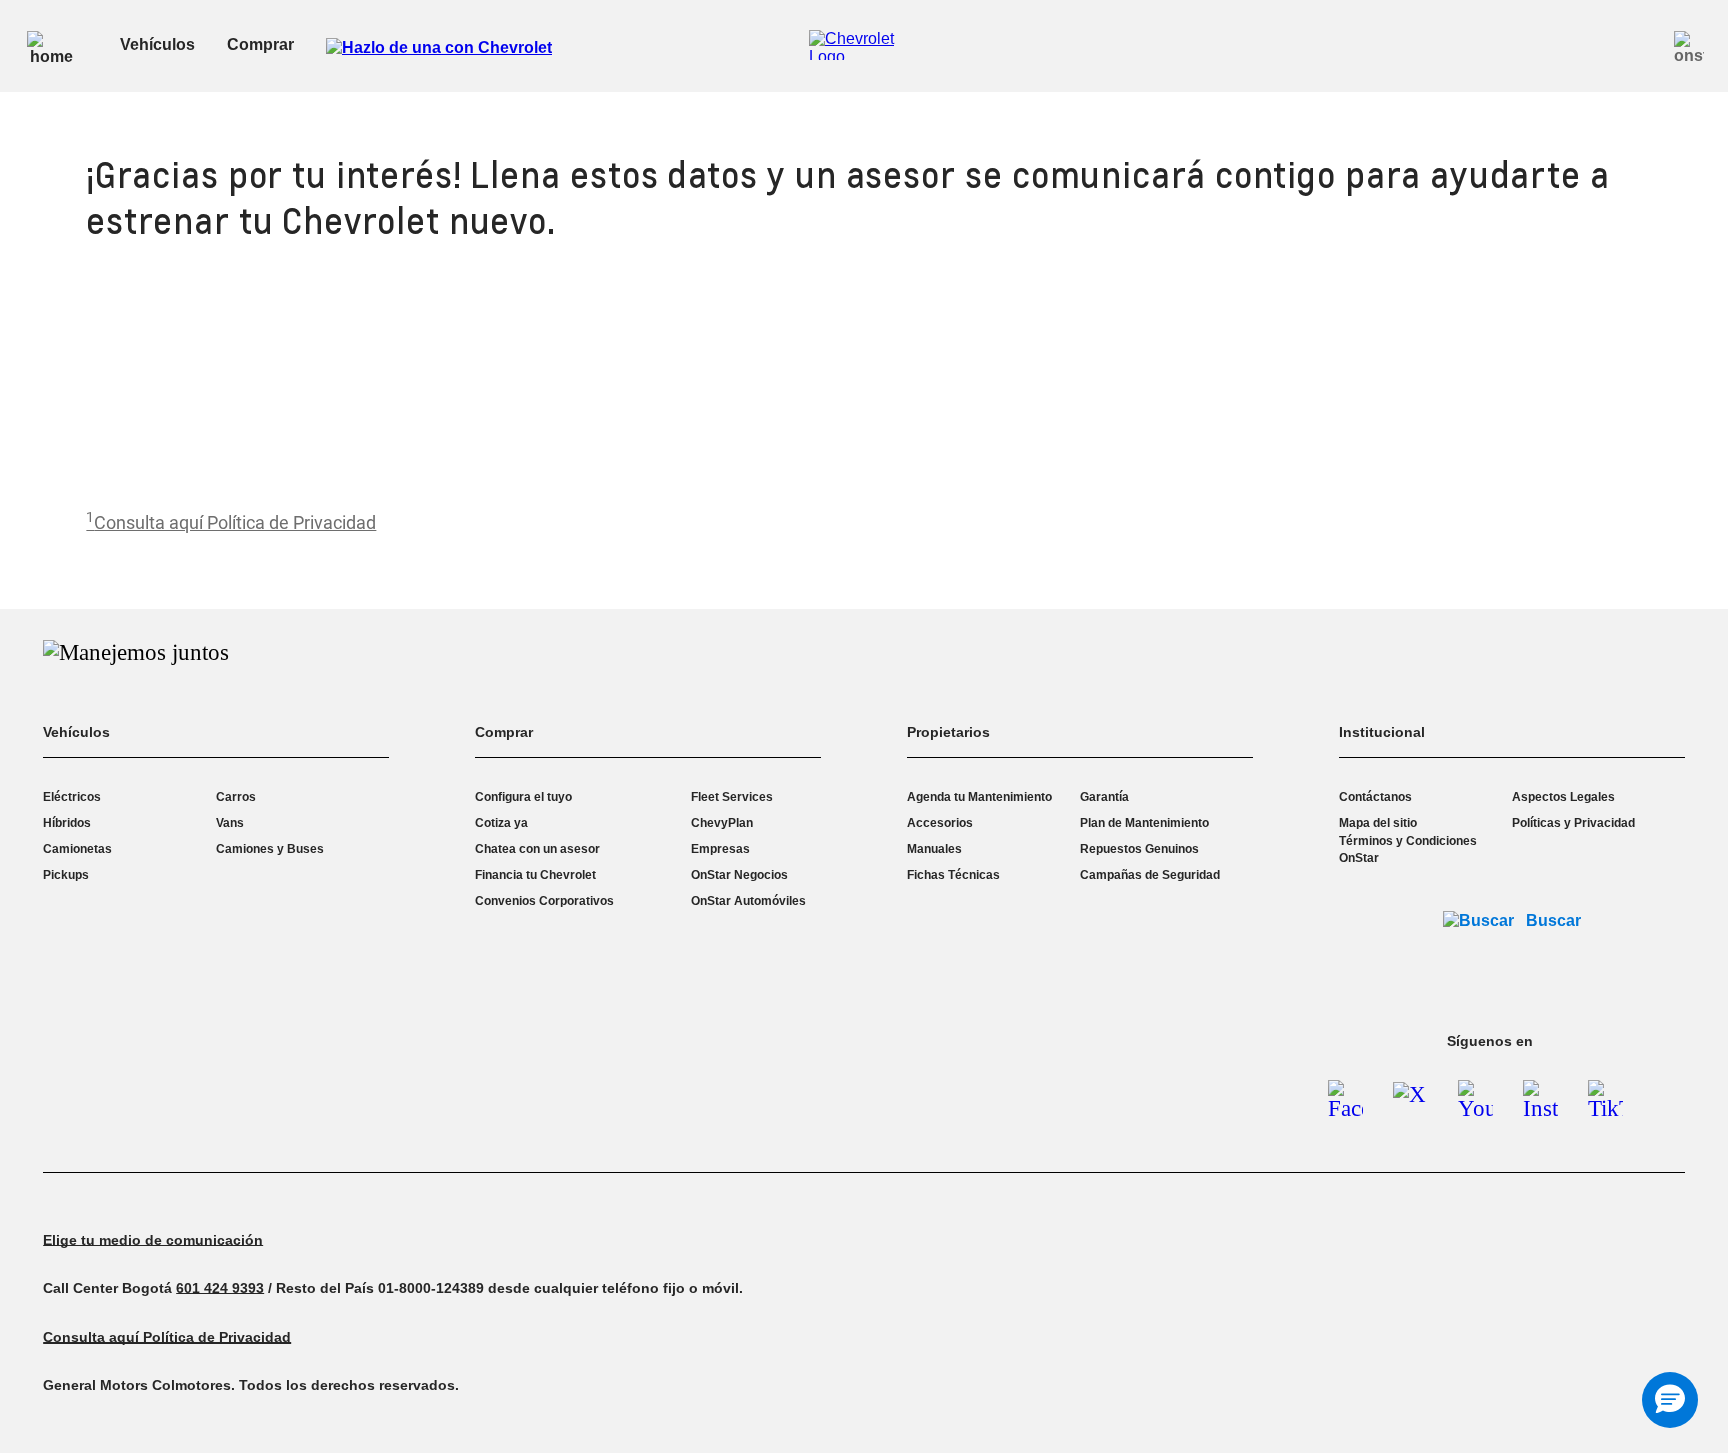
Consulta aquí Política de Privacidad (235, 522)
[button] (231, 522)
